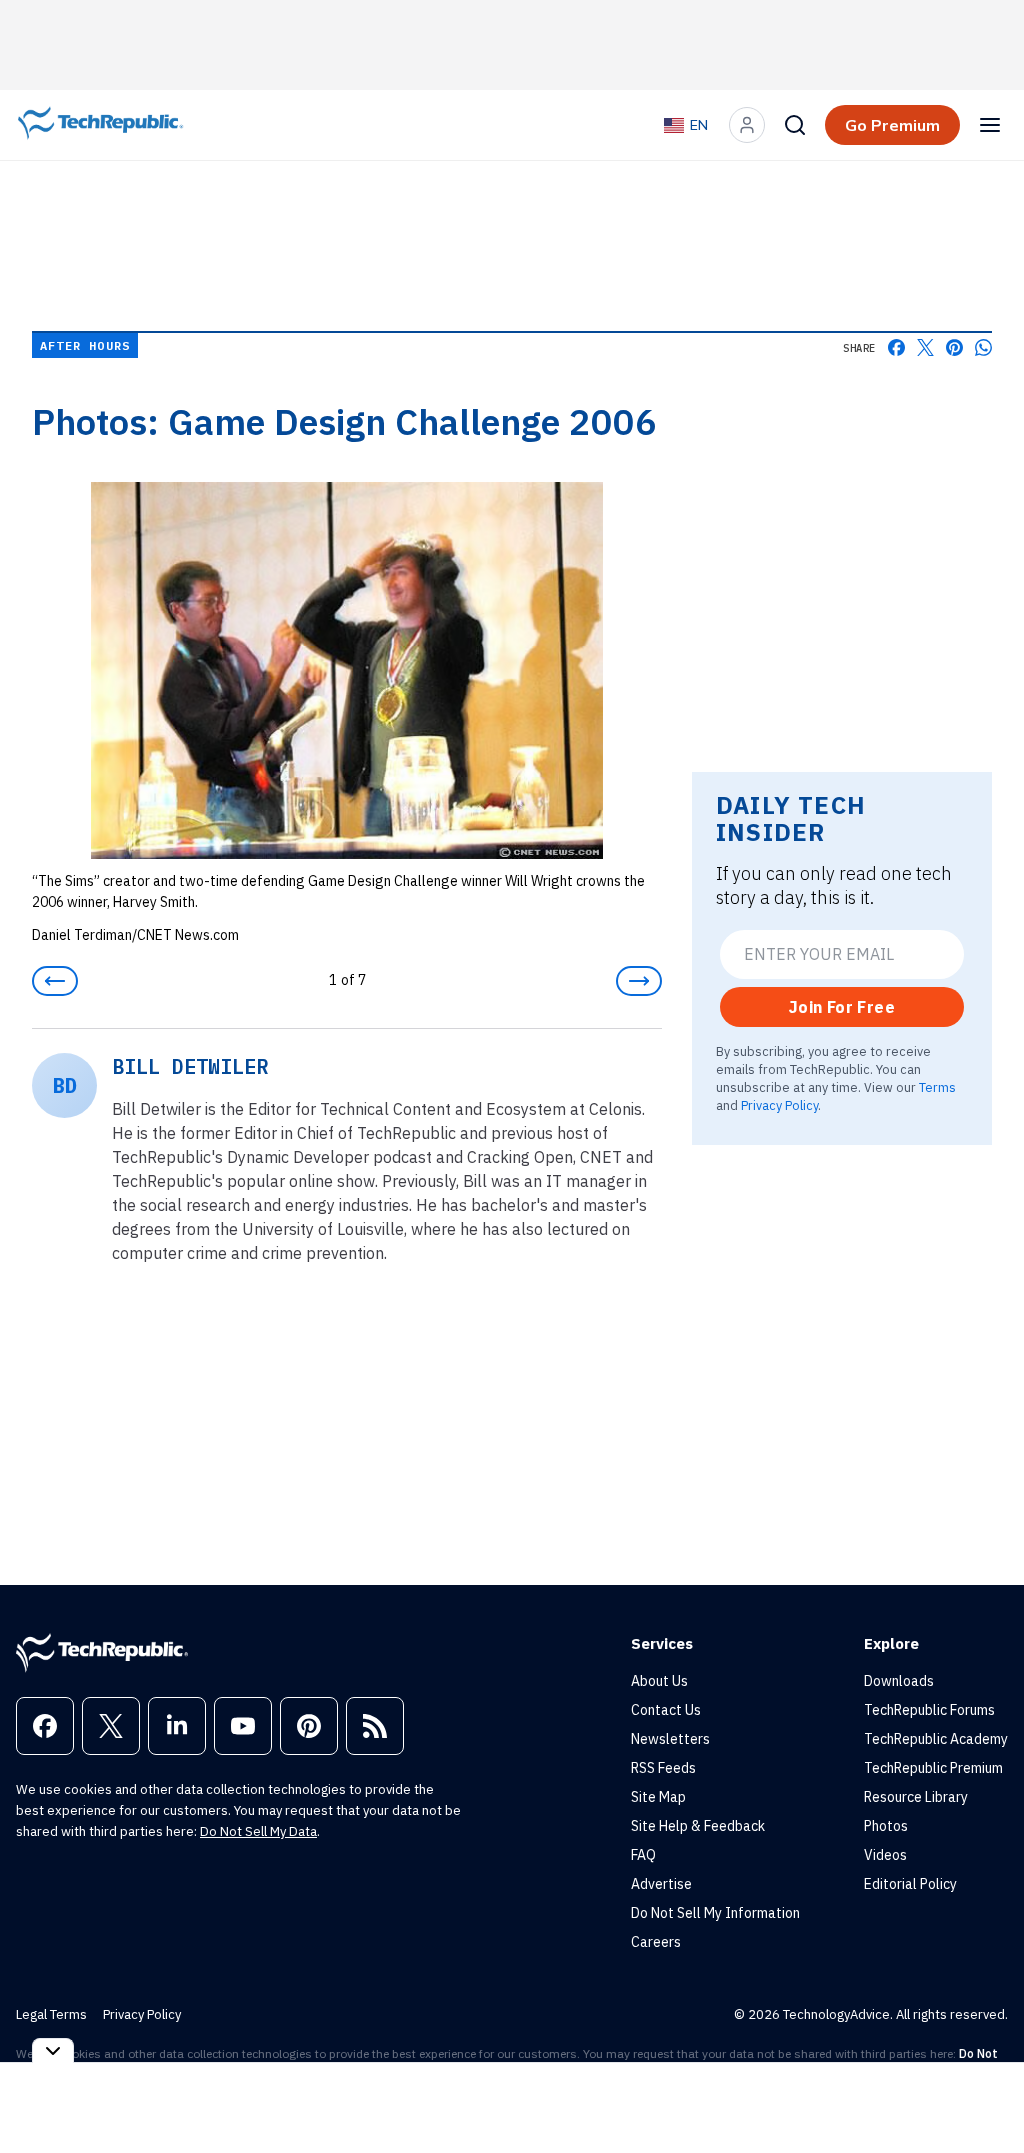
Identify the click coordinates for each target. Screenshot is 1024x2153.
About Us (659, 1681)
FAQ (643, 1855)
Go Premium (892, 125)
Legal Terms (51, 2014)
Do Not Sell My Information (715, 1913)
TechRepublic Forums (929, 1710)
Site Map (658, 1797)
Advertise (661, 1884)
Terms (937, 1087)
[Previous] (55, 981)
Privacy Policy (779, 1105)
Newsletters (670, 1739)
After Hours (85, 345)
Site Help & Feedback (698, 1826)
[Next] (639, 981)
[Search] (795, 125)
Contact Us (666, 1710)
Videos (885, 1855)
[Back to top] (984, 2092)
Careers (656, 1942)
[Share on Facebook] (896, 347)
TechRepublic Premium (933, 1768)
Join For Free (842, 1007)
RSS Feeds (663, 1768)
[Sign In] (747, 125)
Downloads (899, 1681)
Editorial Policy (910, 1884)
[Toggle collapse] (53, 2050)
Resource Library (916, 1797)
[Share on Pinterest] (954, 347)
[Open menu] (990, 125)
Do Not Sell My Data (258, 1831)
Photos (886, 1826)
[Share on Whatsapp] (983, 347)
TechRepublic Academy (936, 1739)
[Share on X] (925, 347)
